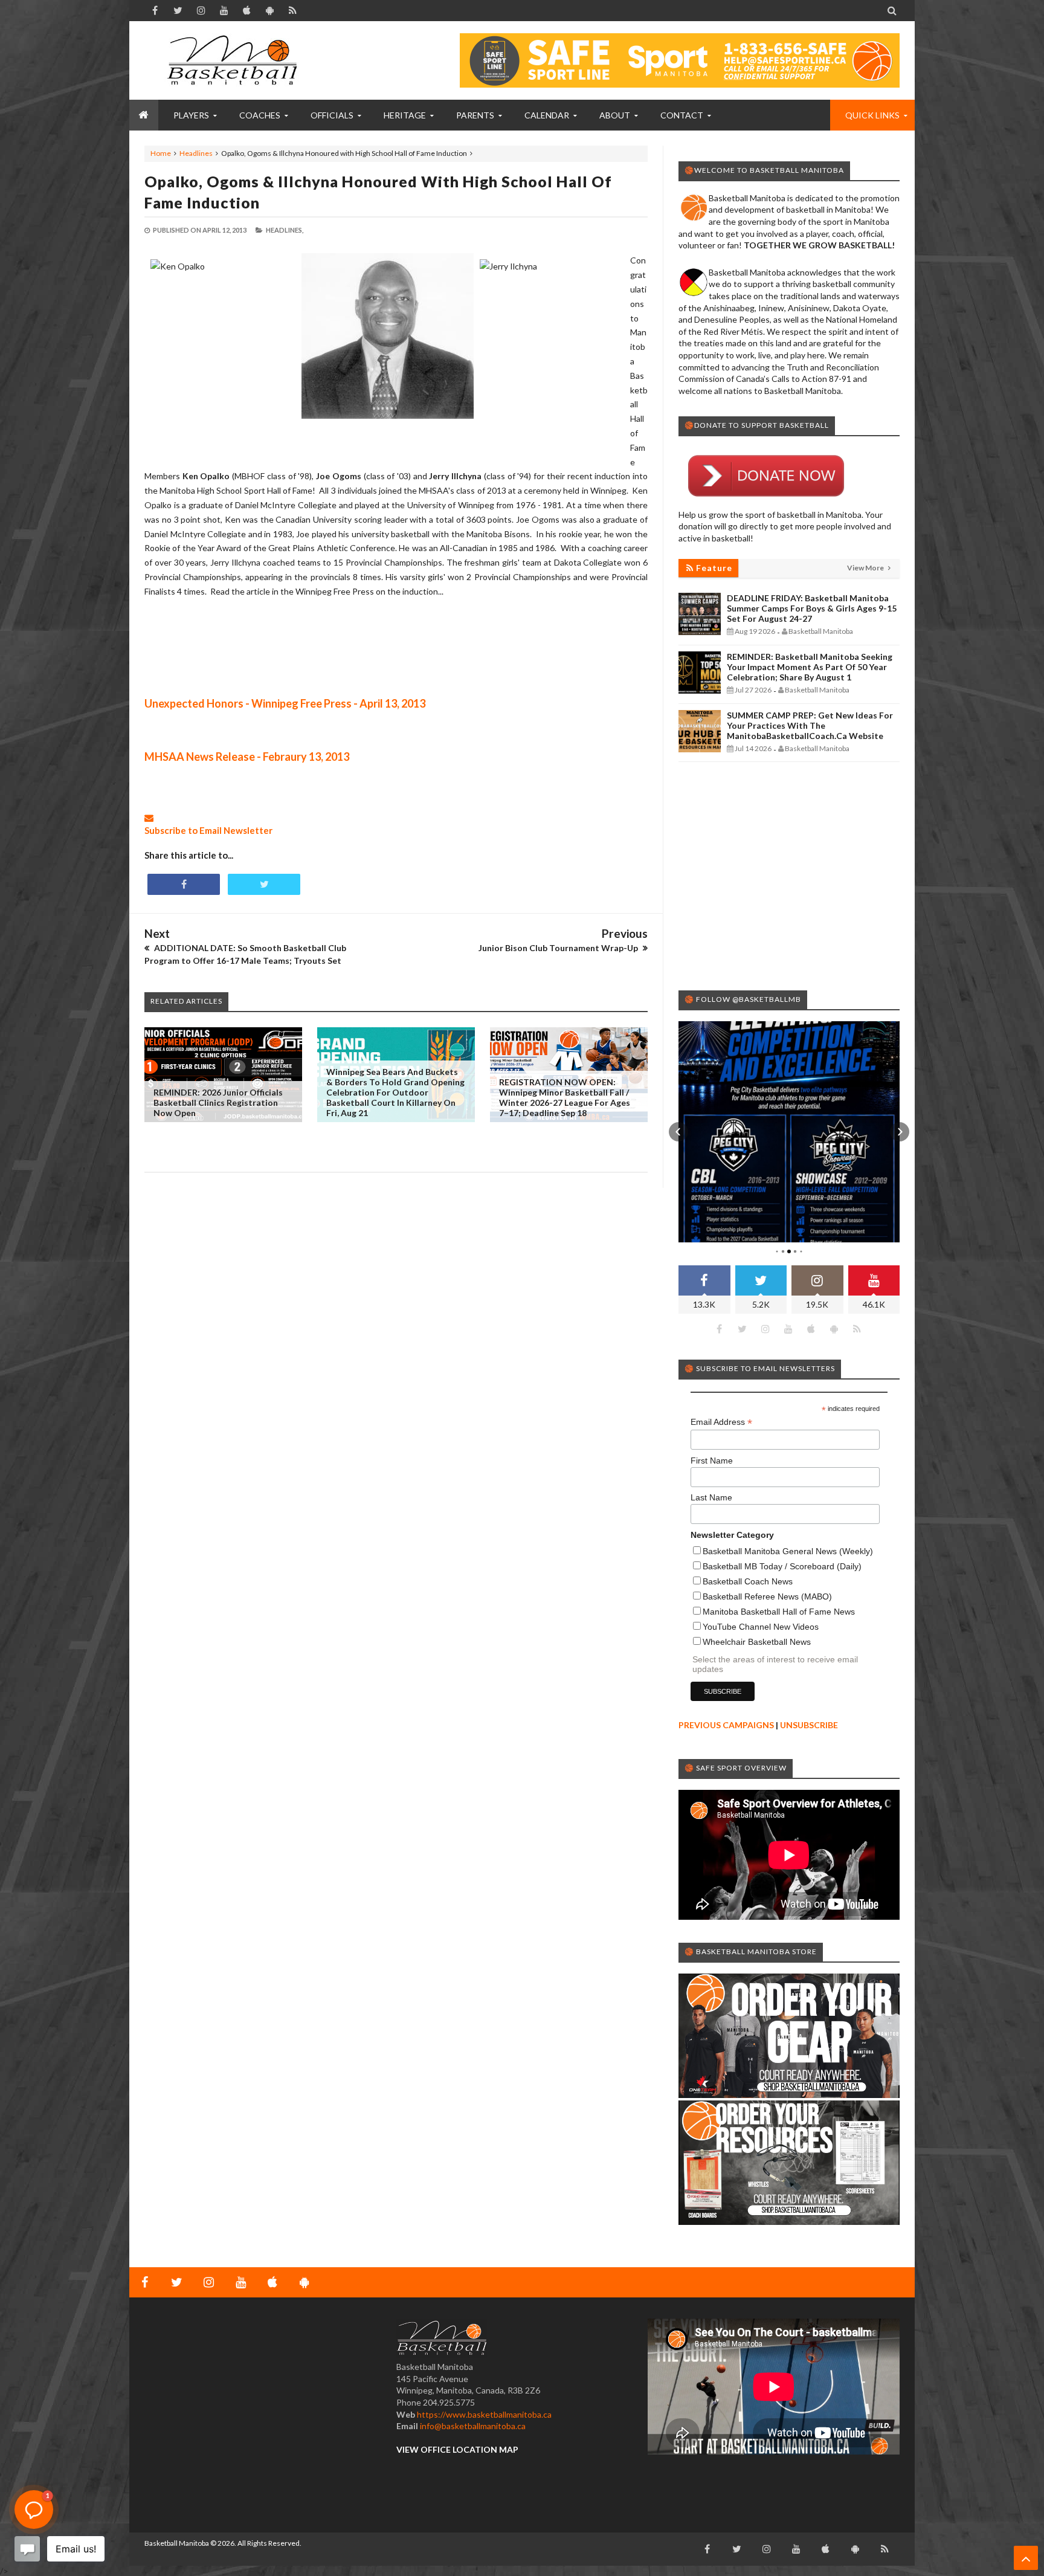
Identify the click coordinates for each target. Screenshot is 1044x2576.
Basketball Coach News (748, 1581)
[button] (678, 1132)
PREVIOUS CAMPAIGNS (726, 1725)
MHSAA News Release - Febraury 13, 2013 (247, 757)
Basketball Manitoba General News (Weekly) (788, 1551)
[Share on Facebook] (184, 884)
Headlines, (285, 230)
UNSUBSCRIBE (809, 1725)
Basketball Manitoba (177, 2543)
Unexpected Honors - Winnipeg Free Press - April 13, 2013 (285, 703)
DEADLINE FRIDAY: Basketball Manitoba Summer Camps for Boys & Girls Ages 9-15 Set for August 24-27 (812, 608)
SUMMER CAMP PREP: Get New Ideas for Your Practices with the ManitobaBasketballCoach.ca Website (810, 725)
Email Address (721, 1422)
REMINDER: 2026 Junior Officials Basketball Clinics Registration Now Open (218, 1102)
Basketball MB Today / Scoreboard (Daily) (782, 1566)
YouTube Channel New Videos (761, 1627)
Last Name (711, 1497)
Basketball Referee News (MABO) (767, 1596)
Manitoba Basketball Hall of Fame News (779, 1612)
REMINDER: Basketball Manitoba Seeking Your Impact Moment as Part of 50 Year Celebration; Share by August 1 (810, 667)
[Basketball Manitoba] (235, 60)
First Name (712, 1461)
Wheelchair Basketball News (757, 1642)
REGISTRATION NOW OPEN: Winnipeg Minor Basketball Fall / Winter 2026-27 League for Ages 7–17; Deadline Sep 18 (565, 1097)
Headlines (196, 153)
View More (866, 568)
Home (161, 153)
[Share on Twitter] (264, 884)
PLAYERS (191, 115)
